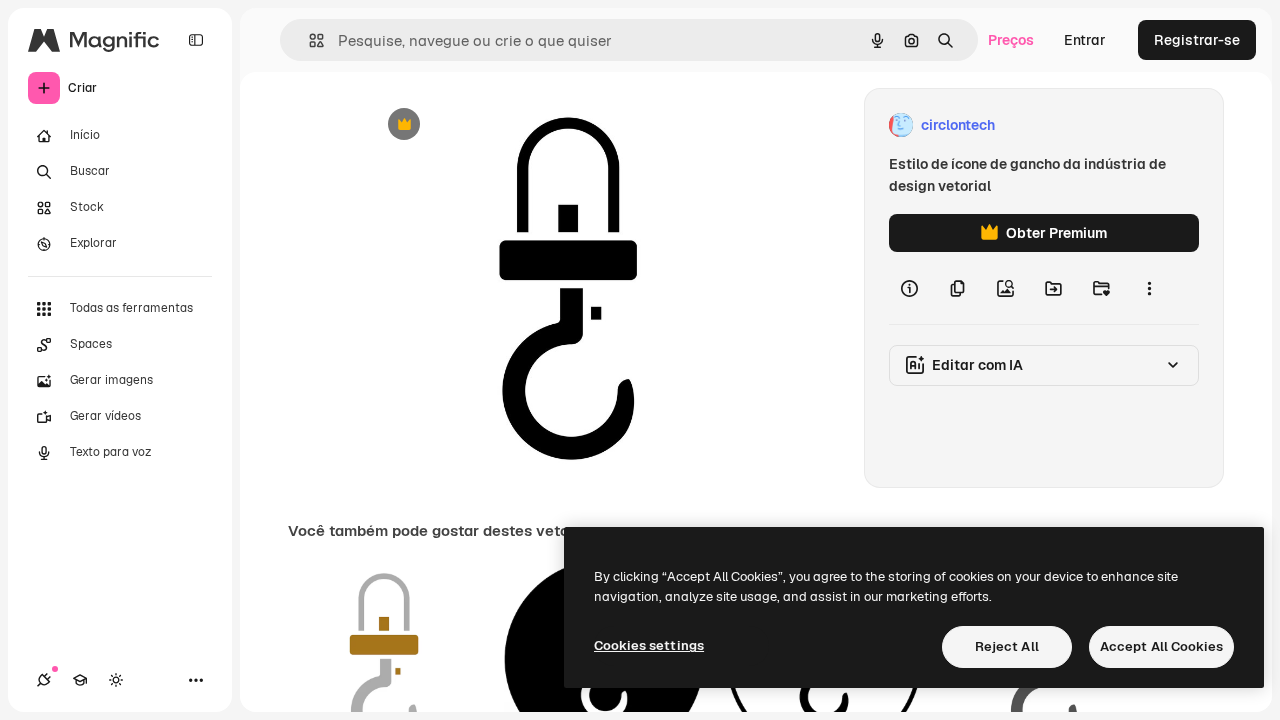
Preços (1011, 40)
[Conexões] (44, 680)
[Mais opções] (1149, 288)
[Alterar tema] (116, 680)
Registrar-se (1197, 40)
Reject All (1007, 646)
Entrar (1085, 40)
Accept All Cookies (1161, 646)
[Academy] (80, 680)
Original (496, 125)
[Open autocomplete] (308, 40)
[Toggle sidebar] (196, 40)
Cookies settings (649, 645)
